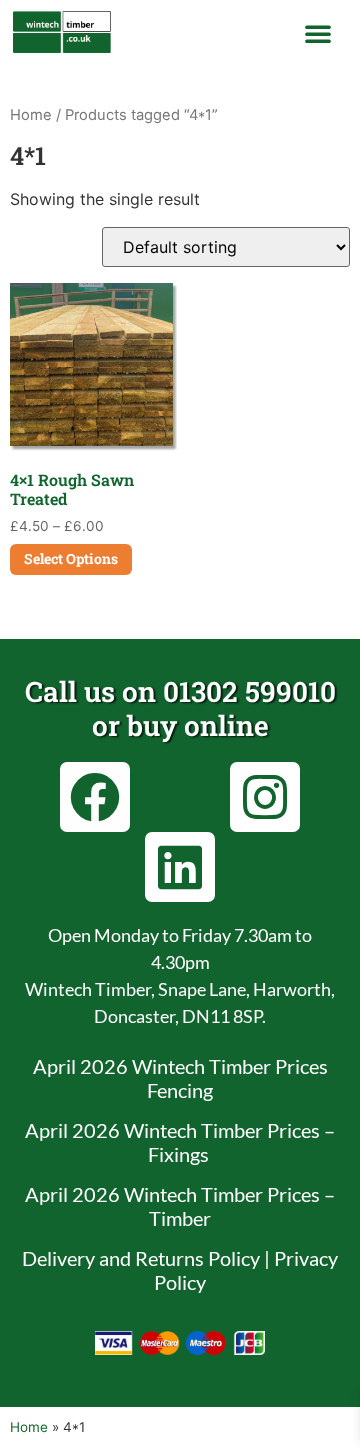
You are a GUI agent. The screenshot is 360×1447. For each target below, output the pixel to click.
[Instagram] (265, 797)
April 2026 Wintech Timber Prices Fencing (180, 1078)
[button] (318, 33)
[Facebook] (95, 797)
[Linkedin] (180, 867)
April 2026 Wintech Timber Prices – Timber (180, 1206)
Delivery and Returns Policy (141, 1258)
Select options (71, 558)
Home (31, 115)
